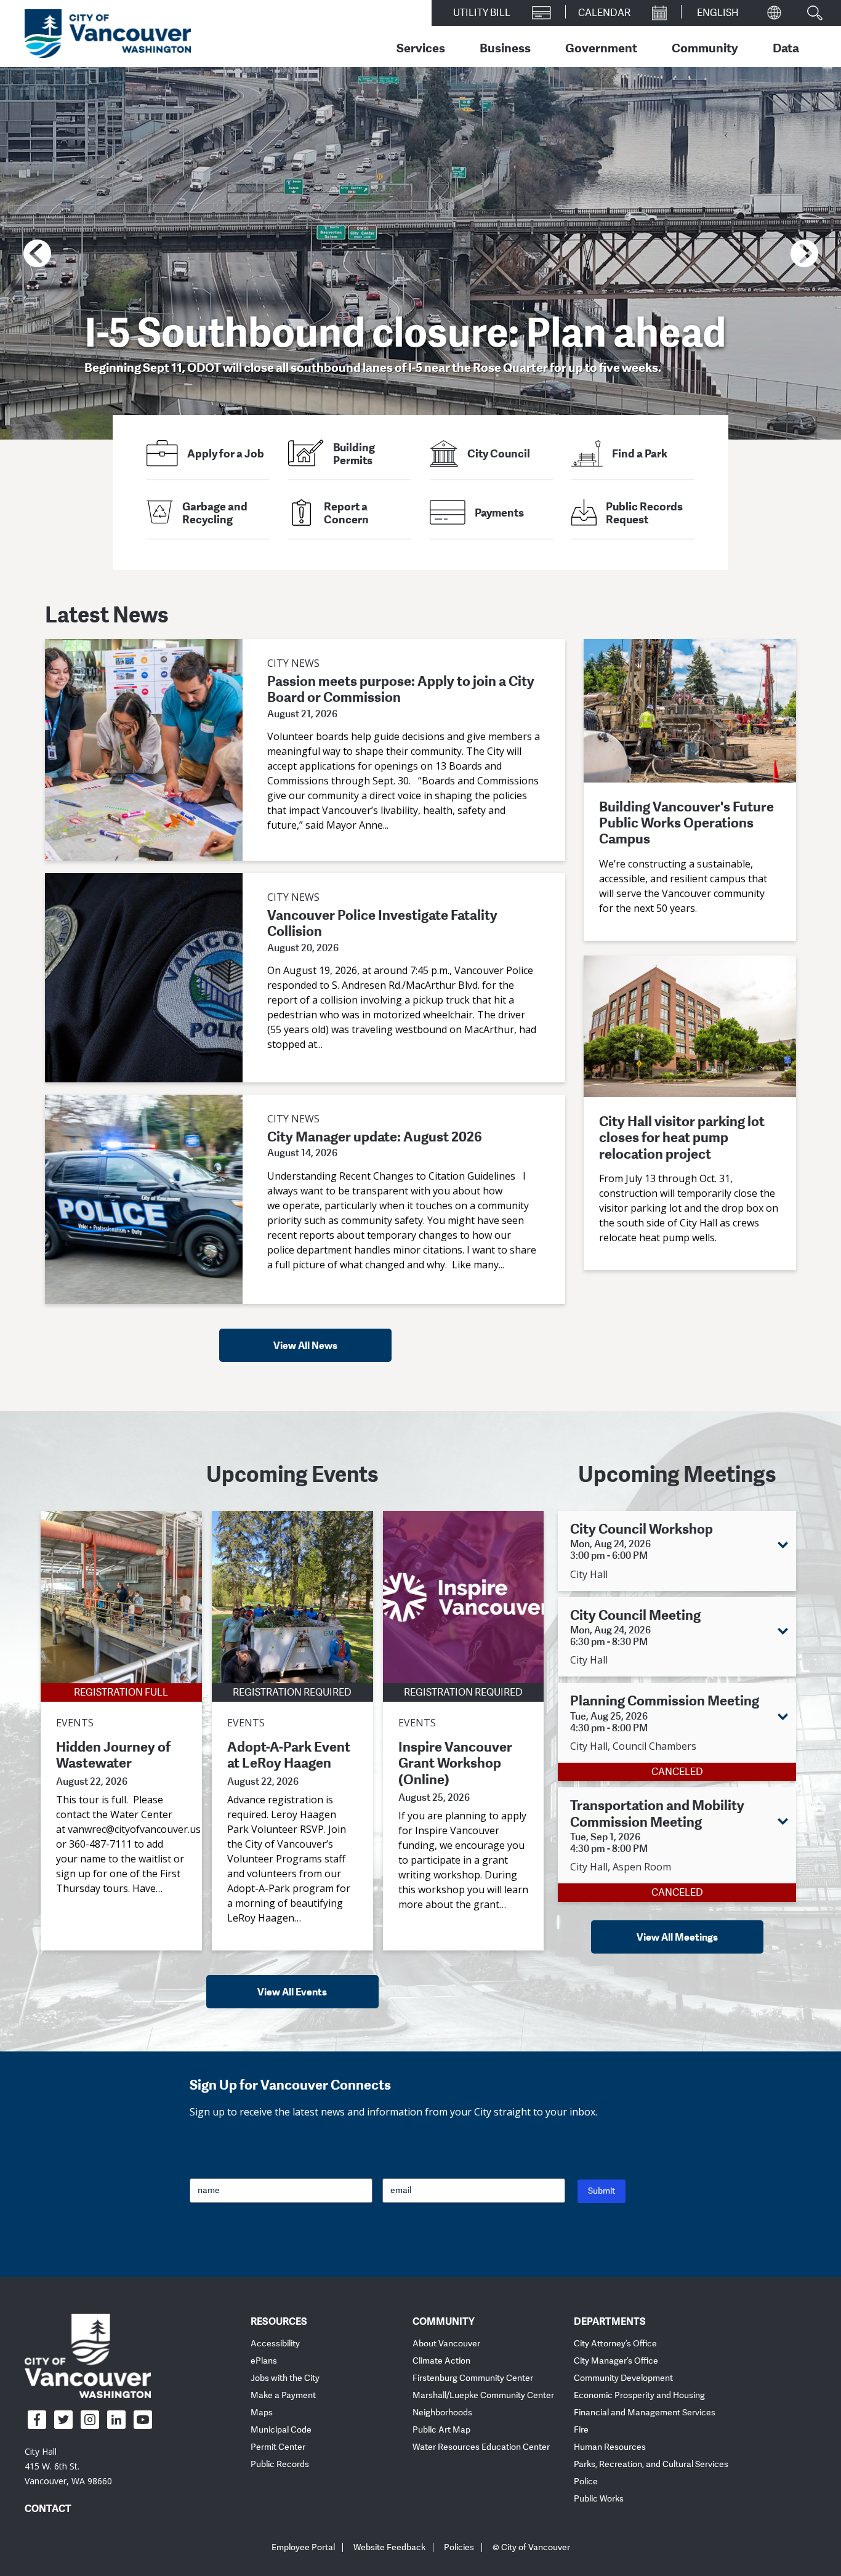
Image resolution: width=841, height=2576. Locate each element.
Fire (581, 2430)
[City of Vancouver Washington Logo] (108, 34)
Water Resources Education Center (481, 2447)
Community (705, 47)
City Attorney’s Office (615, 2344)
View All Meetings (677, 1937)
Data (786, 47)
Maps (262, 2413)
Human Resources (610, 2447)
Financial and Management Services (645, 2413)
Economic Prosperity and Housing (639, 2395)
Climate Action (441, 2361)
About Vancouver (446, 2344)
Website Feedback (389, 2547)
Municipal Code (281, 2430)
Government (601, 47)
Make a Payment (283, 2395)
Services (421, 47)
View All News (305, 1345)
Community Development (623, 2378)
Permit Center (278, 2447)
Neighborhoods (442, 2413)
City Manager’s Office (616, 2361)
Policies (459, 2547)
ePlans (264, 2361)
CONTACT (48, 2508)
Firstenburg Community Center (473, 2378)
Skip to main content (57, 107)
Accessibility (275, 2344)
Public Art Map (441, 2430)
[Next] (804, 253)
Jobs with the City (285, 2378)
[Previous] (37, 253)
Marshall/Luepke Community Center (483, 2395)
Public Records (280, 2464)
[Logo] (88, 2356)
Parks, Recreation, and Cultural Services (651, 2464)
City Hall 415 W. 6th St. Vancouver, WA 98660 (68, 2466)
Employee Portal (303, 2547)
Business (505, 47)
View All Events (292, 1992)
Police (586, 2481)
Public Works (599, 2499)
